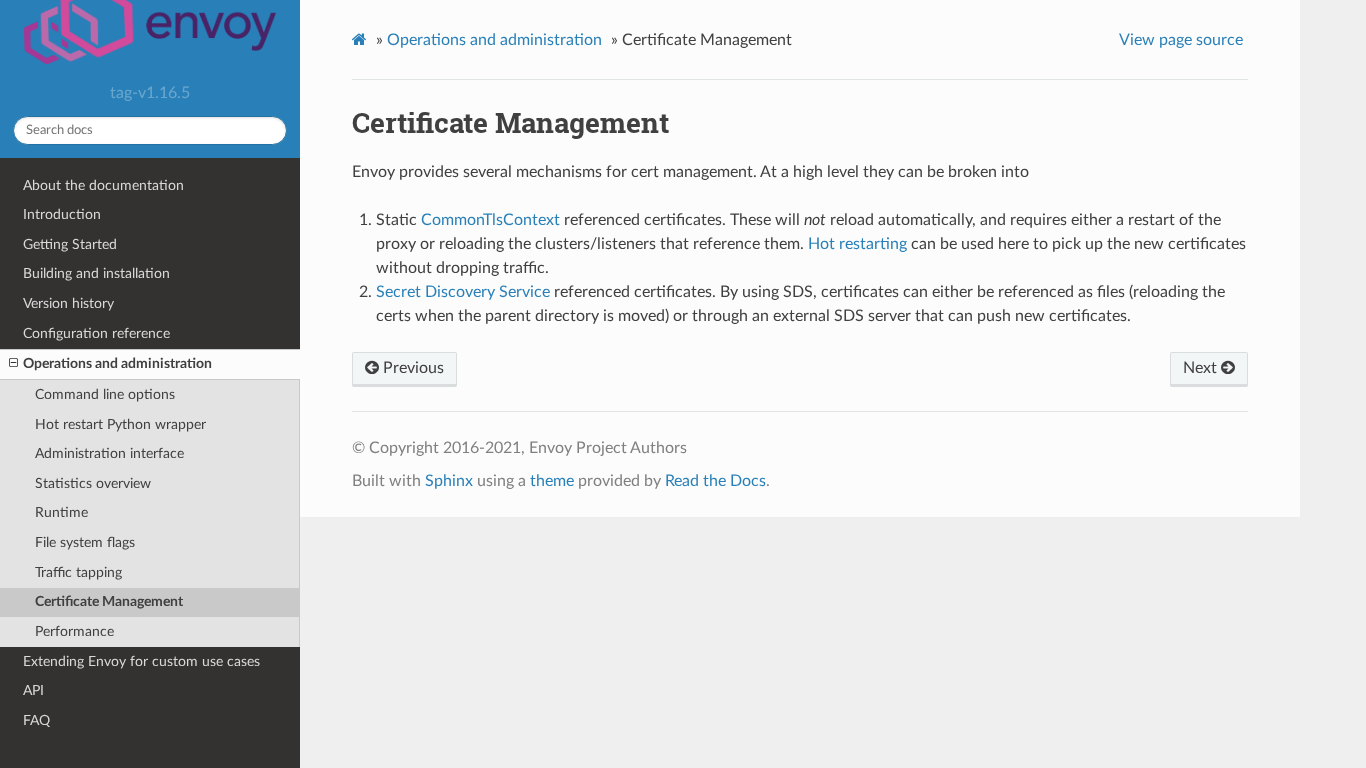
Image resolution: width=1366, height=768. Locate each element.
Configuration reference (96, 333)
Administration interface (109, 453)
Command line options (105, 394)
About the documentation (103, 185)
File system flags (85, 542)
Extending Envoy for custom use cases (141, 661)
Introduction (62, 214)
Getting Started (70, 244)
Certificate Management (109, 601)
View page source (1181, 40)
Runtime (61, 512)
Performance (74, 631)
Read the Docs (715, 481)
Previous (411, 368)
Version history (68, 303)
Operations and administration (117, 363)
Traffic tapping (78, 572)
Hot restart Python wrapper (120, 424)
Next (1202, 368)
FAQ (36, 720)
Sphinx (449, 481)
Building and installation (96, 273)
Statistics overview (93, 483)
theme (552, 481)
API (33, 690)
